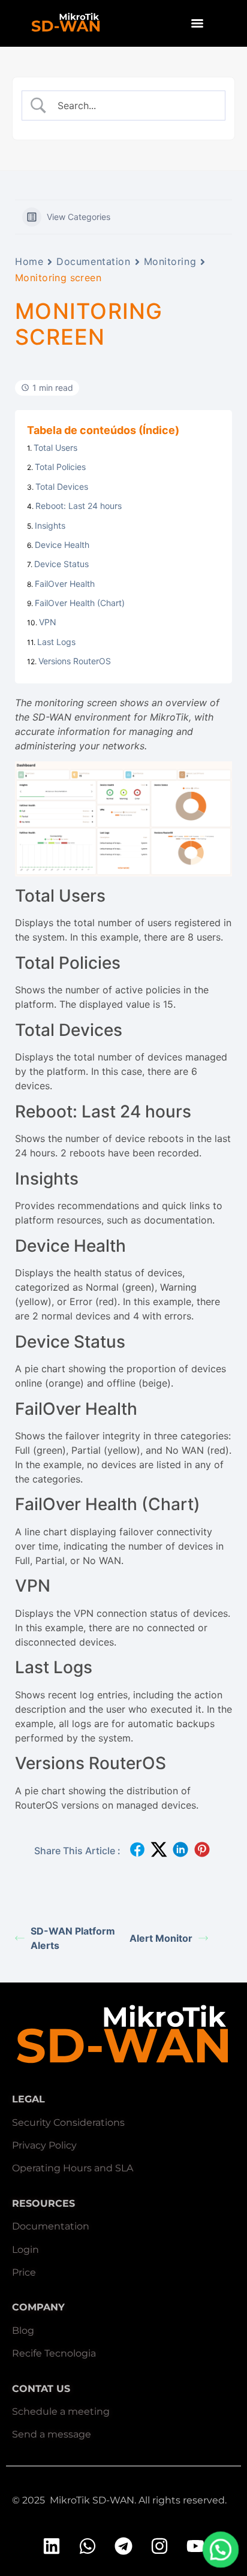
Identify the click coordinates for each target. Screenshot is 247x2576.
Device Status (61, 564)
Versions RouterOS (75, 661)
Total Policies (60, 467)
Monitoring (170, 261)
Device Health (62, 545)
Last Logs (56, 642)
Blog (23, 2331)
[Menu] (197, 23)
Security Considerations (68, 2122)
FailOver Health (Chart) (80, 603)
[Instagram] (159, 2546)
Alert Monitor (161, 1938)
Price (24, 2272)
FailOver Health (65, 584)
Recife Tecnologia (54, 2353)
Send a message (52, 2434)
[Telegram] (123, 2546)
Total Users (55, 448)
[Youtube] (195, 2546)
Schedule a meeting (61, 2411)
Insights (50, 525)
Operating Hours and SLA (73, 2168)
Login (25, 2250)
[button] (221, 2550)
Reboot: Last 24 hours (79, 506)
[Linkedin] (52, 2546)
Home (29, 261)
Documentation (93, 261)
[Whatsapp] (88, 2546)
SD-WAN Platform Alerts (73, 1938)
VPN (48, 622)
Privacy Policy (44, 2145)
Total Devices (62, 486)
